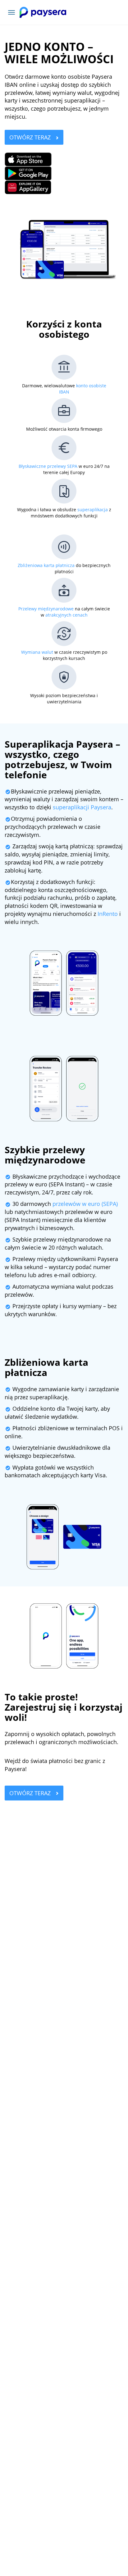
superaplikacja (93, 510)
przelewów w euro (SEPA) (85, 1204)
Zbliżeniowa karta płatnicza (46, 565)
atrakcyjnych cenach (66, 615)
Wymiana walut (37, 652)
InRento (108, 914)
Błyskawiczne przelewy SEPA (48, 466)
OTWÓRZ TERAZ (31, 137)
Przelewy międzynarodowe (46, 609)
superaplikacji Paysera (82, 807)
